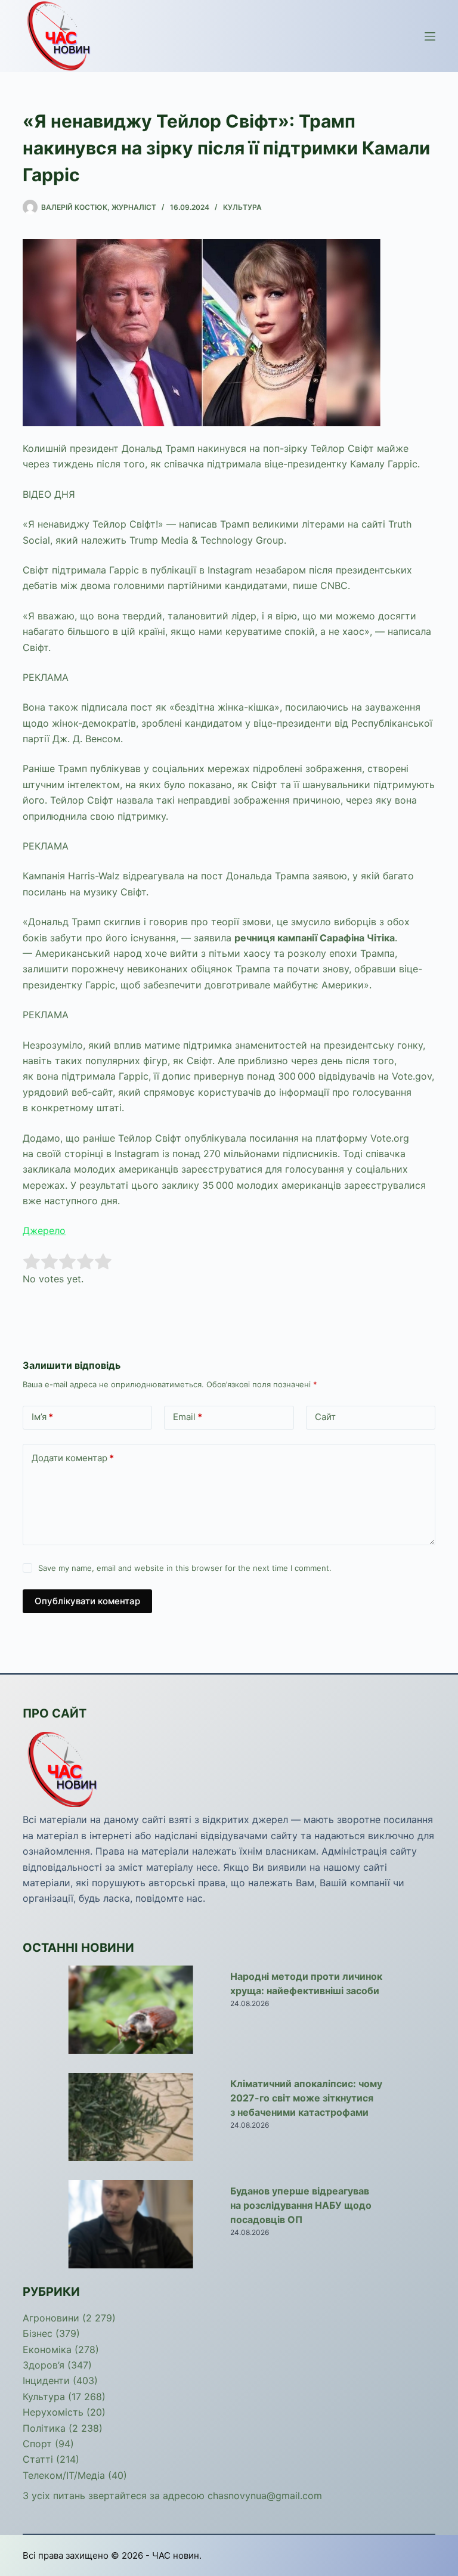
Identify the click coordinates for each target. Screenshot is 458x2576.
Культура (242, 207)
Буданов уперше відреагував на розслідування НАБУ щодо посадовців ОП (301, 2205)
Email (188, 1417)
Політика (44, 2428)
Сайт (325, 1417)
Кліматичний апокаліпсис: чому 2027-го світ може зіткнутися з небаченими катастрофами (306, 2098)
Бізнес (38, 2333)
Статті (38, 2459)
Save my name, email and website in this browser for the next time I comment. (185, 1568)
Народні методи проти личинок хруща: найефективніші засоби (306, 1983)
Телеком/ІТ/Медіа (64, 2475)
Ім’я (42, 1417)
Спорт (37, 2444)
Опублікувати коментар (87, 1601)
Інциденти (46, 2380)
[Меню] (430, 36)
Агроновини (51, 2318)
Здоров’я (44, 2365)
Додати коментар (73, 1458)
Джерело (44, 1230)
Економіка (47, 2349)
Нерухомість (53, 2412)
